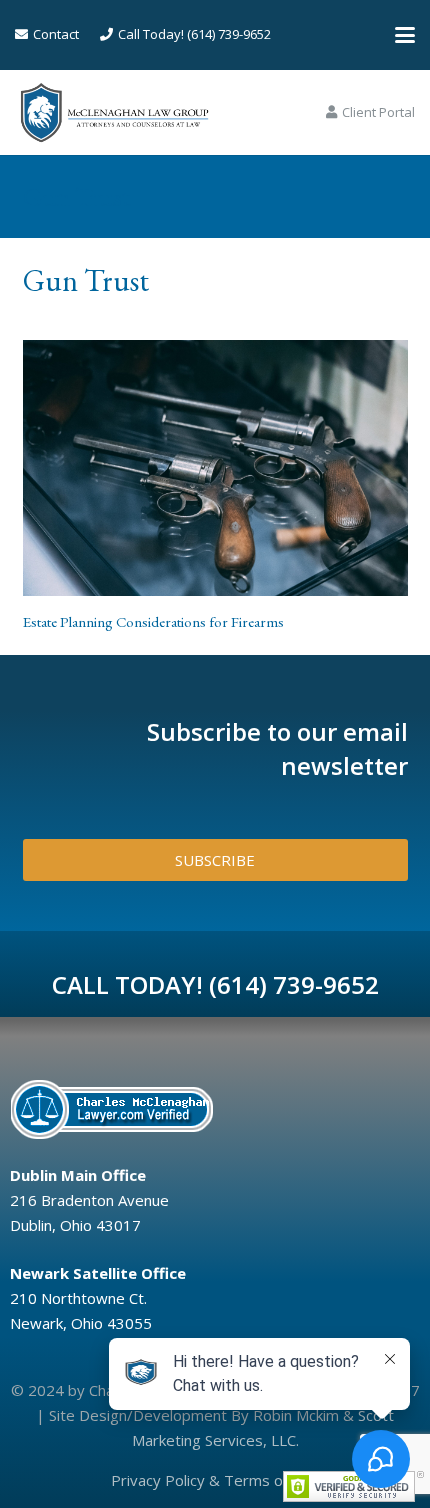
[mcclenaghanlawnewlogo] (114, 113)
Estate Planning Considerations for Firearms (153, 621)
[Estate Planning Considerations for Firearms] (215, 468)
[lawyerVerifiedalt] (209, 1109)
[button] (405, 35)
